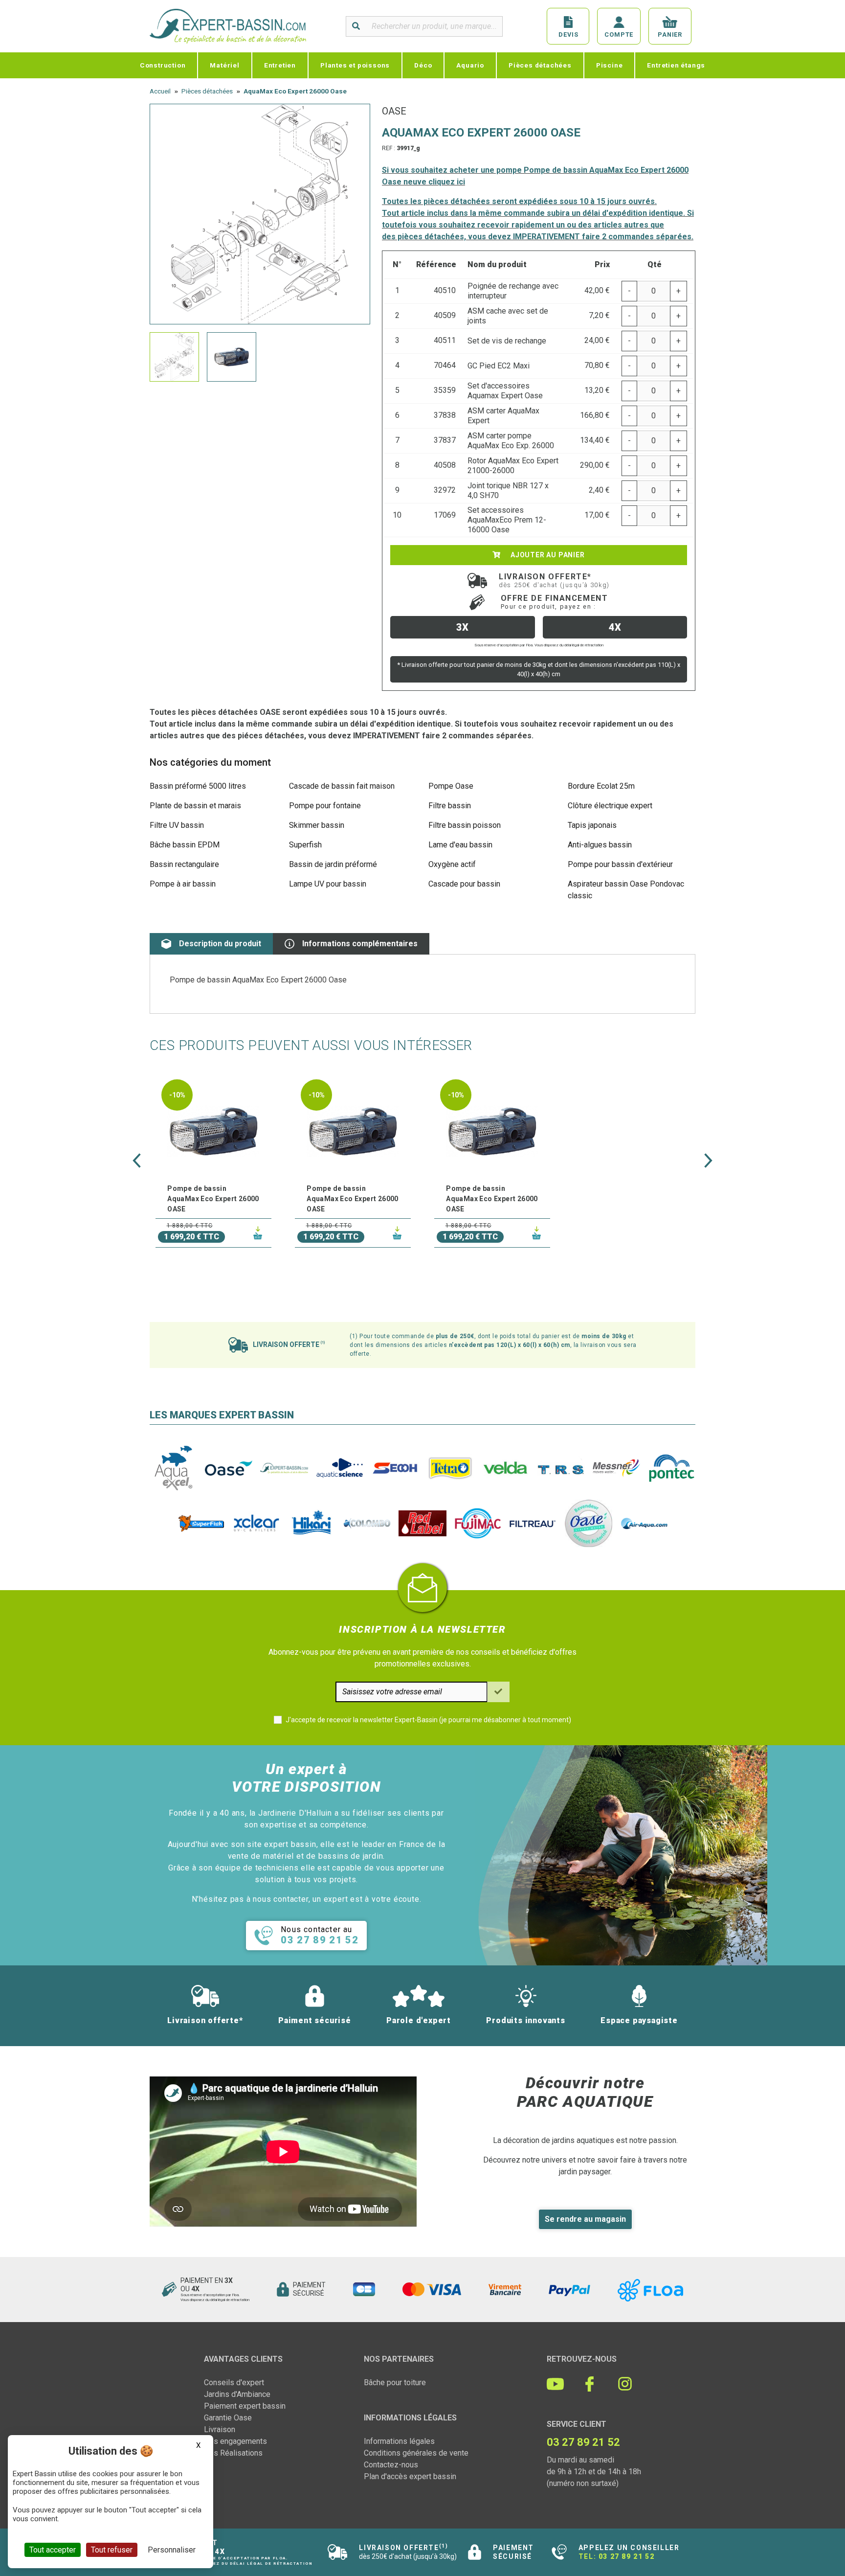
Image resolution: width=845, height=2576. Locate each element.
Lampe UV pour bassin (328, 884)
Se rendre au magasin (585, 2219)
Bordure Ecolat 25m (601, 786)
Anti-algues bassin (600, 845)
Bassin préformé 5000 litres (198, 786)
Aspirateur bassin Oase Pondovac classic (626, 890)
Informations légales (399, 2441)
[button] (137, 1161)
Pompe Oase (451, 786)
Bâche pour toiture (395, 2382)
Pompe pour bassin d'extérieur (620, 864)
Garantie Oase (228, 2418)
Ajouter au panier (546, 555)
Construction (163, 65)
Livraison (220, 2429)
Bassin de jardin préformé (333, 864)
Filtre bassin (450, 806)
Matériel (224, 65)
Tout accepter (53, 2550)
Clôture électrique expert (610, 806)
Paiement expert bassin (245, 2406)
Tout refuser (112, 2550)
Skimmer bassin (317, 825)
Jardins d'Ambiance (237, 2394)
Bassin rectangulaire (184, 864)
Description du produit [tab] (220, 944)
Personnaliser (172, 2550)
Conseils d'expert (234, 2382)
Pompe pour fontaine (325, 806)
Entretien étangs (676, 65)
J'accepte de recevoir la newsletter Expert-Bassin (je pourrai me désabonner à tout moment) (428, 1720)
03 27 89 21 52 (626, 2556)
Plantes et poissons (355, 65)
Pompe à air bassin (183, 884)
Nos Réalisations (233, 2453)
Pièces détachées (540, 65)
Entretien (280, 65)
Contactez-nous (391, 2465)
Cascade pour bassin (464, 884)
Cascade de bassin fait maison (342, 786)
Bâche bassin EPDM (185, 845)
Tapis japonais (592, 825)
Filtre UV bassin (177, 825)
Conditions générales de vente (416, 2453)
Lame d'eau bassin (460, 845)
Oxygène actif (452, 864)
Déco (423, 65)
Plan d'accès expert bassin (410, 2476)
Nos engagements (235, 2441)
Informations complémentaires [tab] (360, 944)
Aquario (470, 65)
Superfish (305, 845)
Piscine (610, 65)
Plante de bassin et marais (195, 806)
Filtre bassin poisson (465, 825)
